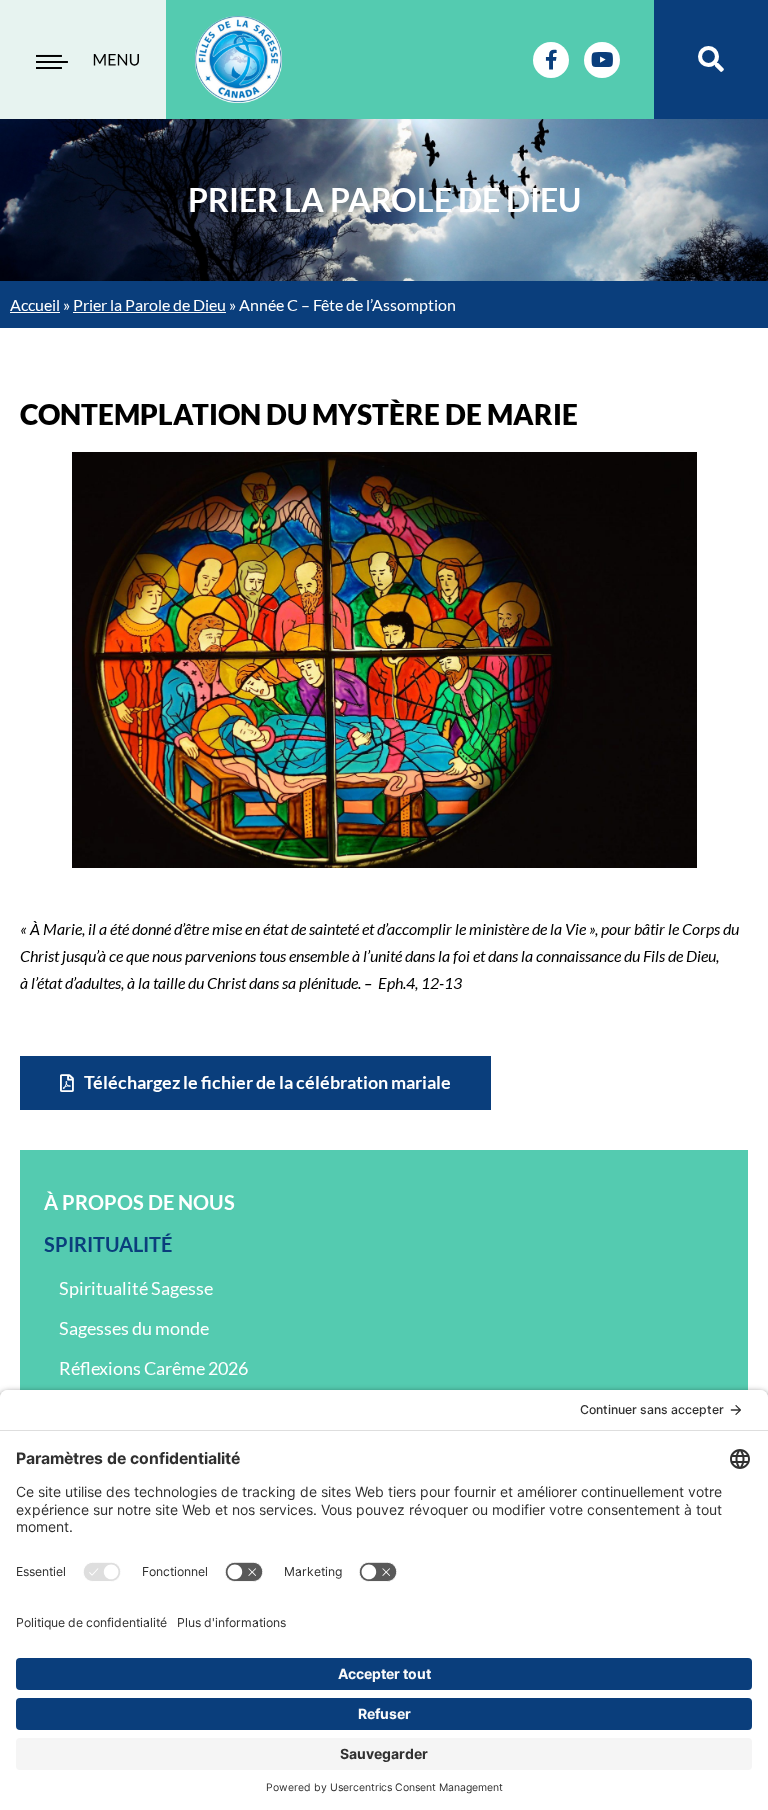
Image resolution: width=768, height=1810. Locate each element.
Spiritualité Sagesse (136, 1288)
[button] (711, 59)
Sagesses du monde (134, 1328)
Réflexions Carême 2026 (153, 1368)
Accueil (35, 304)
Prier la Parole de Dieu (149, 304)
